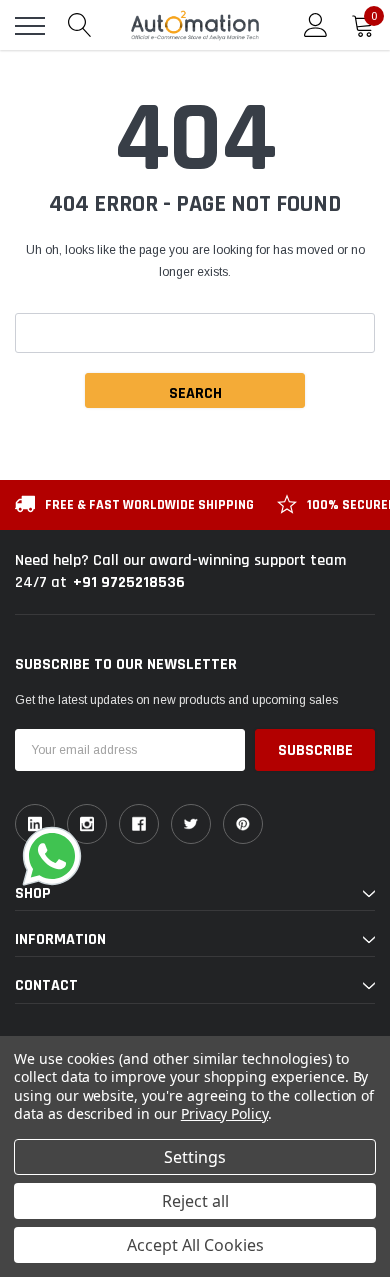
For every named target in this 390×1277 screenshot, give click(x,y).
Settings (195, 1157)
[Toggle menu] (30, 26)
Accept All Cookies (195, 1245)
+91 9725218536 (129, 582)
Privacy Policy (224, 1113)
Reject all (195, 1201)
